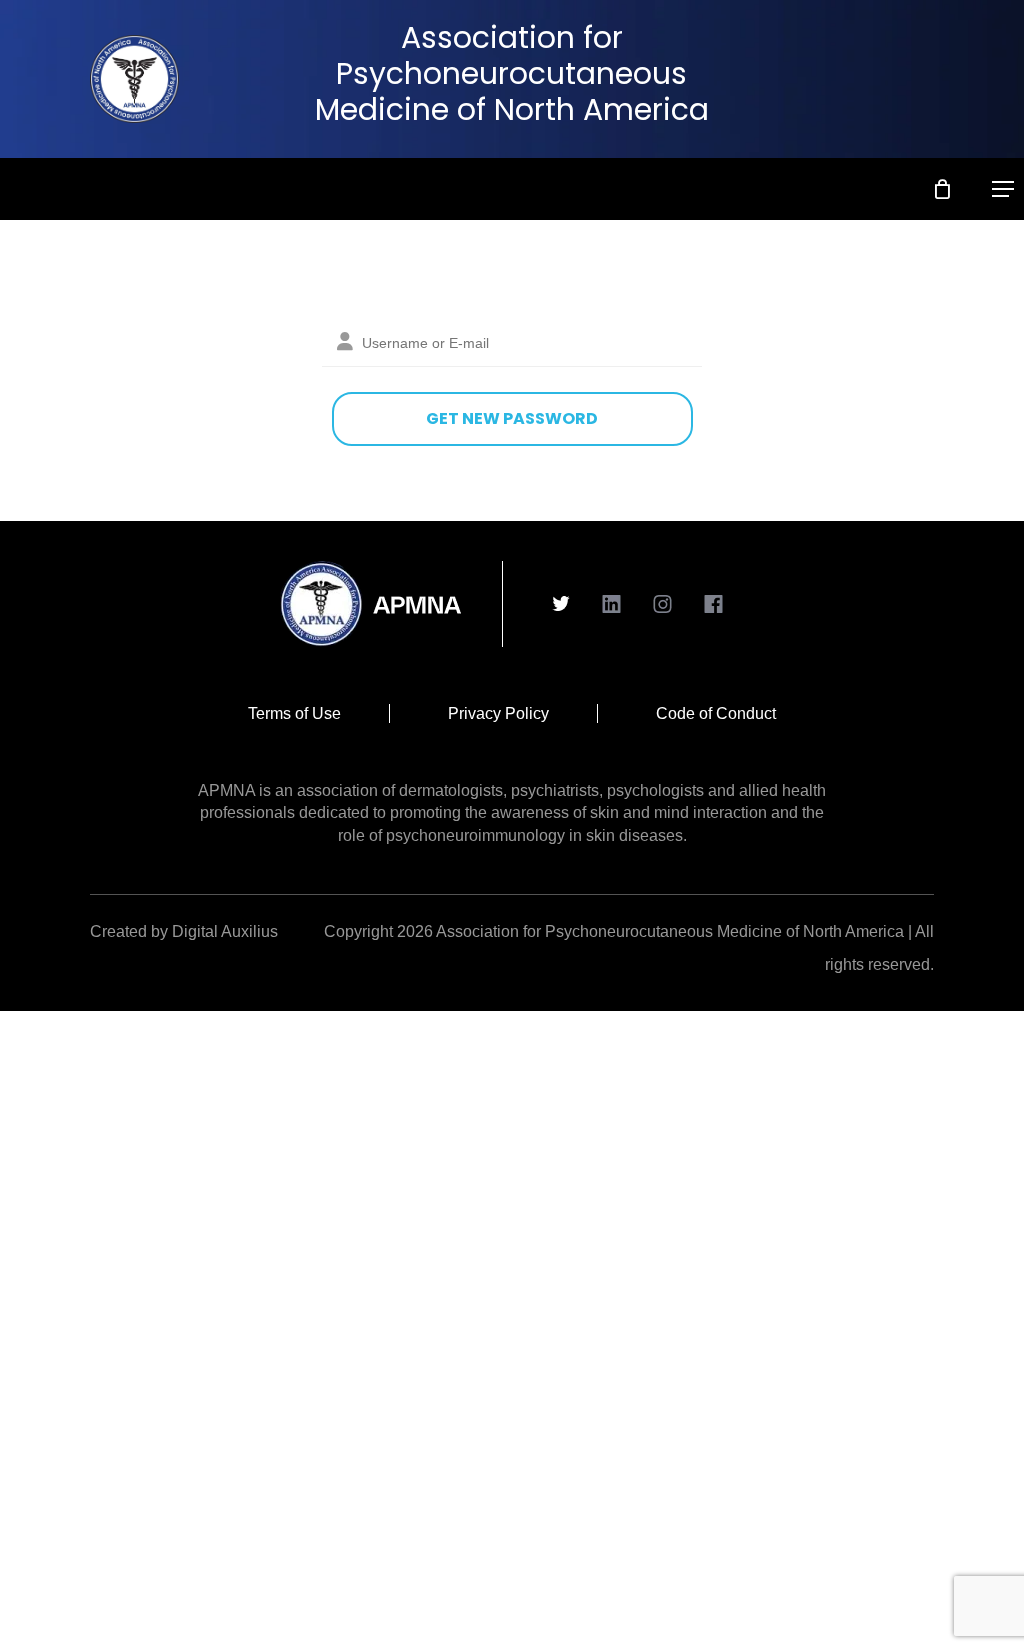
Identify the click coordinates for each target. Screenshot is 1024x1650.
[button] (1003, 189)
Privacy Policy (498, 713)
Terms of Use (294, 713)
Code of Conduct (716, 713)
